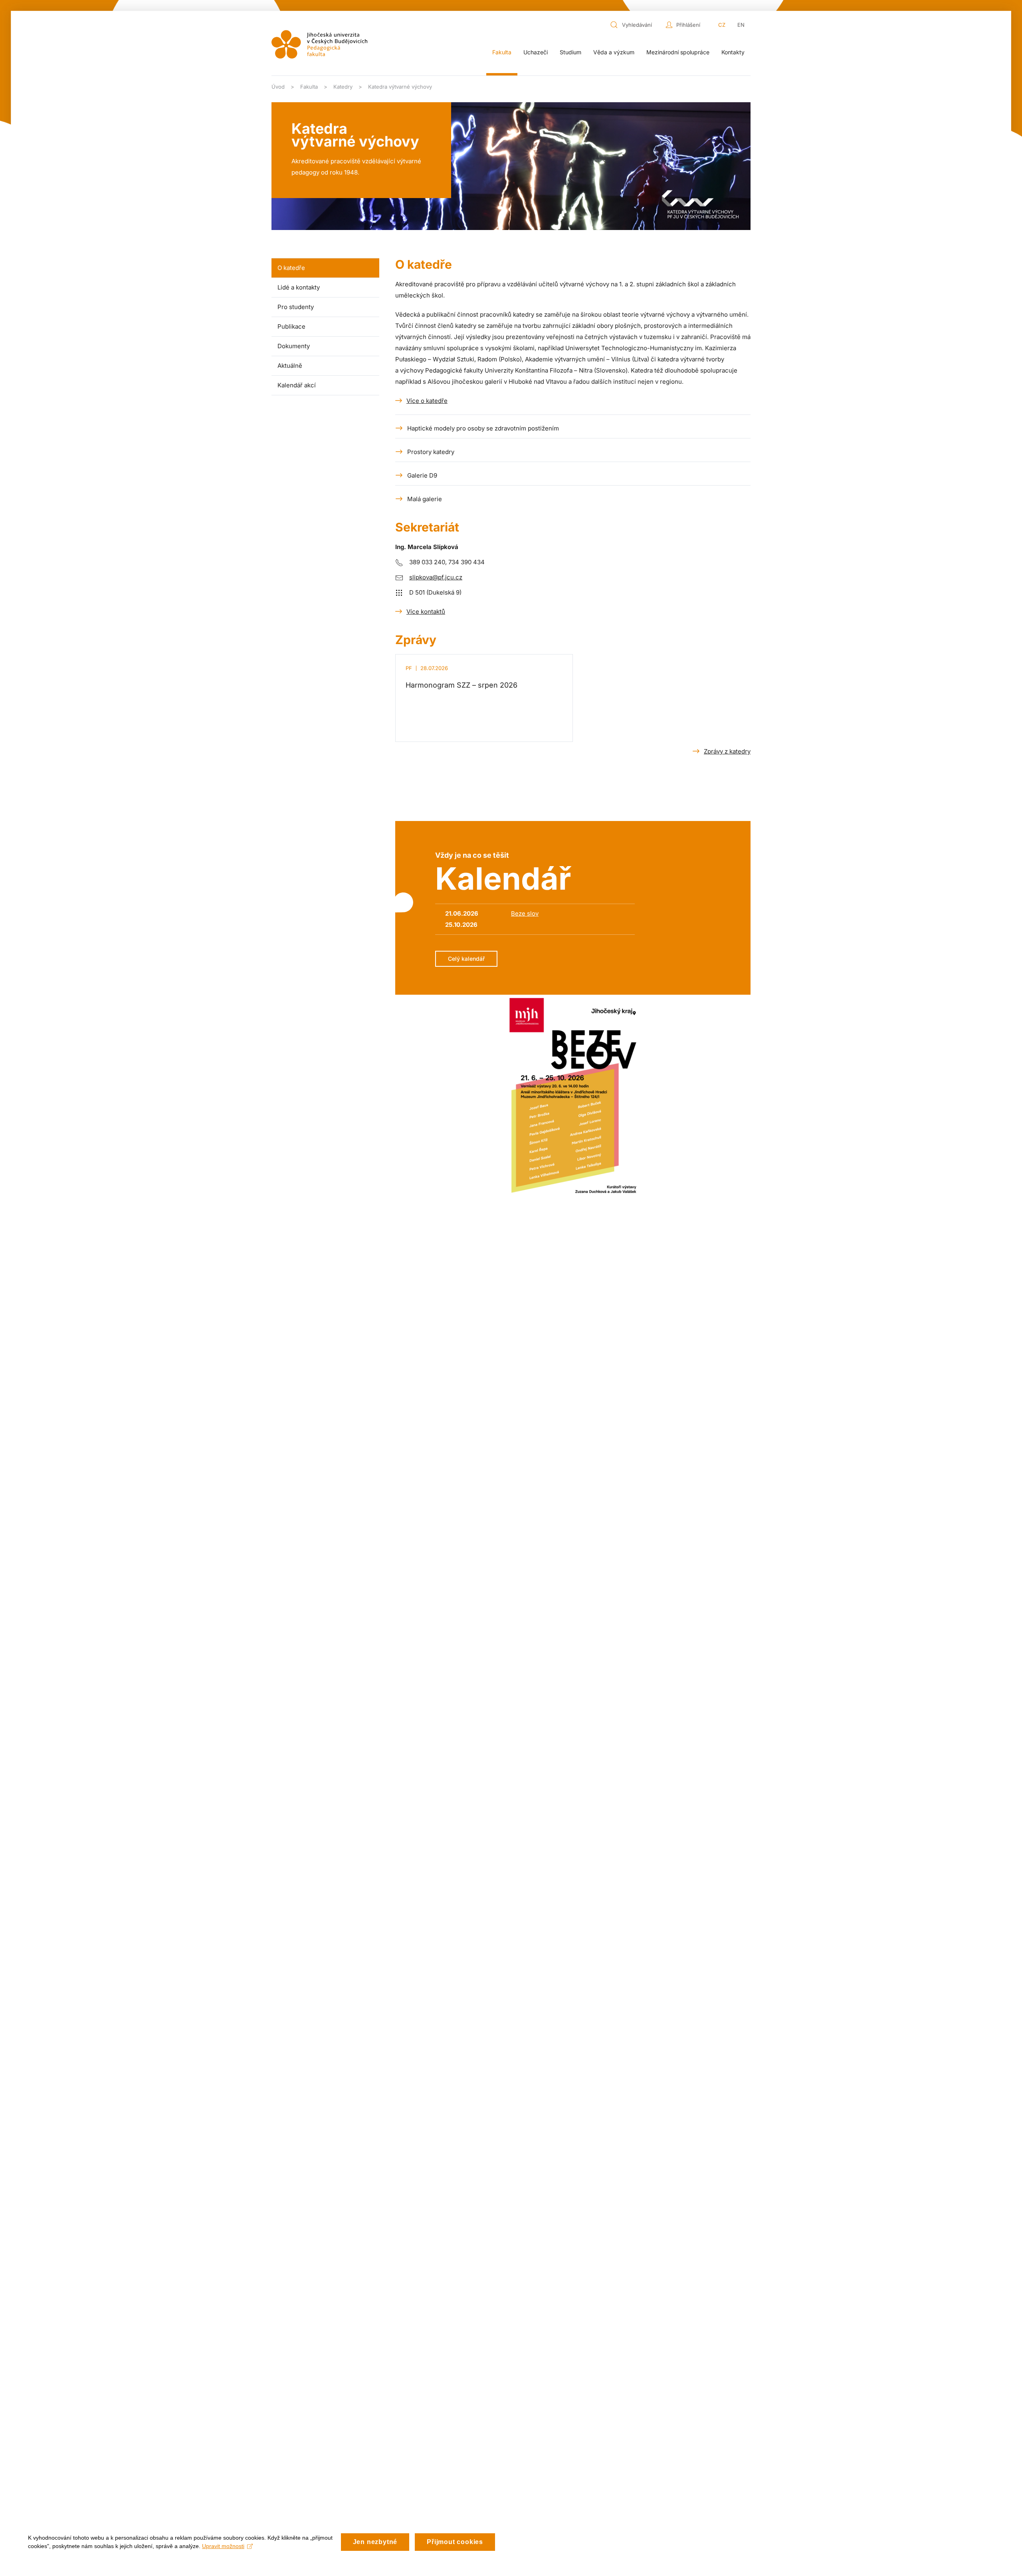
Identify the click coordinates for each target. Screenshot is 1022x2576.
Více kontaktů (426, 612)
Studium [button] (570, 52)
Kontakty (733, 52)
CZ (722, 25)
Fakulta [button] (502, 52)
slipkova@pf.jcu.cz (436, 577)
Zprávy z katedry (727, 751)
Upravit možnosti (223, 2546)
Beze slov (525, 913)
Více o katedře (427, 401)
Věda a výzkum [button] (614, 52)
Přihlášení (688, 25)
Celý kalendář (466, 959)
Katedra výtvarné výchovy (355, 135)
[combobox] (636, 25)
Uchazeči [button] (536, 52)
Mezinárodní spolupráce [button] (678, 52)
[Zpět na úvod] (319, 44)
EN (741, 25)
